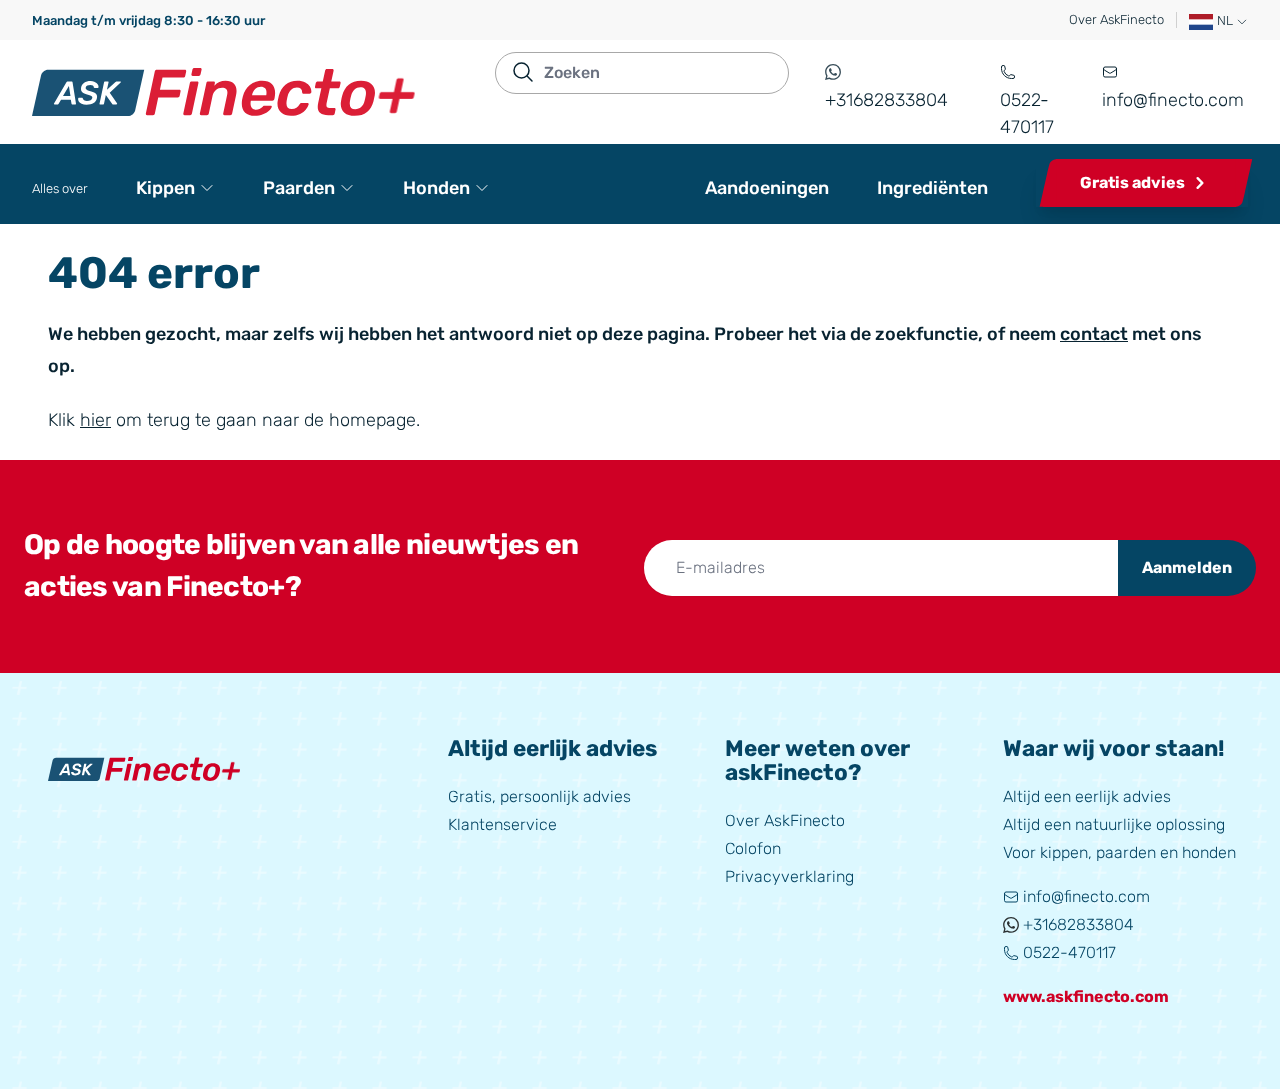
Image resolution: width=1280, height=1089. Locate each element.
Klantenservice (502, 824)
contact (1094, 334)
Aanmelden (1187, 567)
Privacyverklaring (789, 876)
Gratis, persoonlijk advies (539, 796)
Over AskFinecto (1116, 19)
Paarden (299, 188)
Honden (436, 188)
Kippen (165, 188)
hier (95, 420)
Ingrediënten (932, 188)
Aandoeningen (767, 188)
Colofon (753, 848)
